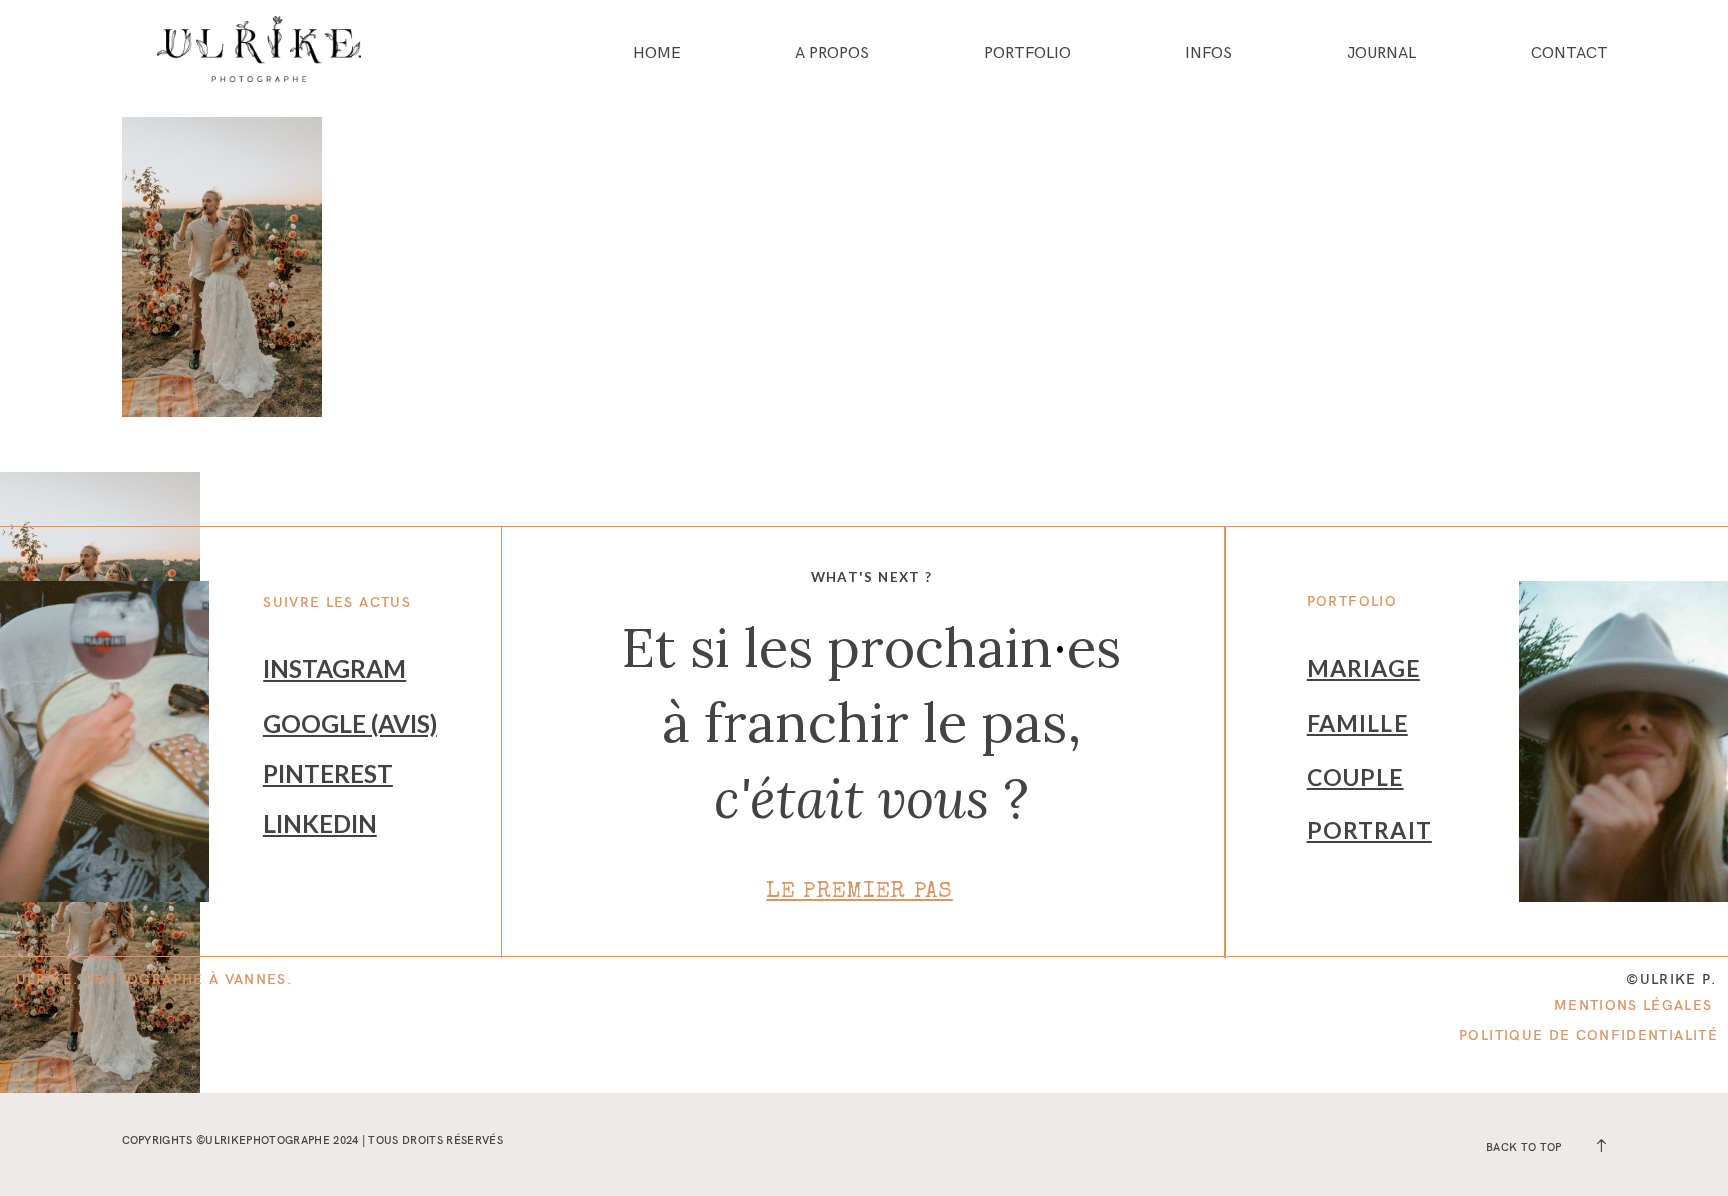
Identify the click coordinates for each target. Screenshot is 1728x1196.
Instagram (334, 668)
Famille (1357, 723)
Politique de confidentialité (1588, 1034)
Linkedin (320, 823)
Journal (1381, 54)
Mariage (1363, 668)
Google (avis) (350, 723)
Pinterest (328, 773)
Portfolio (1027, 54)
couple (1355, 777)
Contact (1569, 54)
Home (657, 54)
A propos (832, 54)
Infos (1208, 54)
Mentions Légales (1633, 1004)
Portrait (1369, 830)
